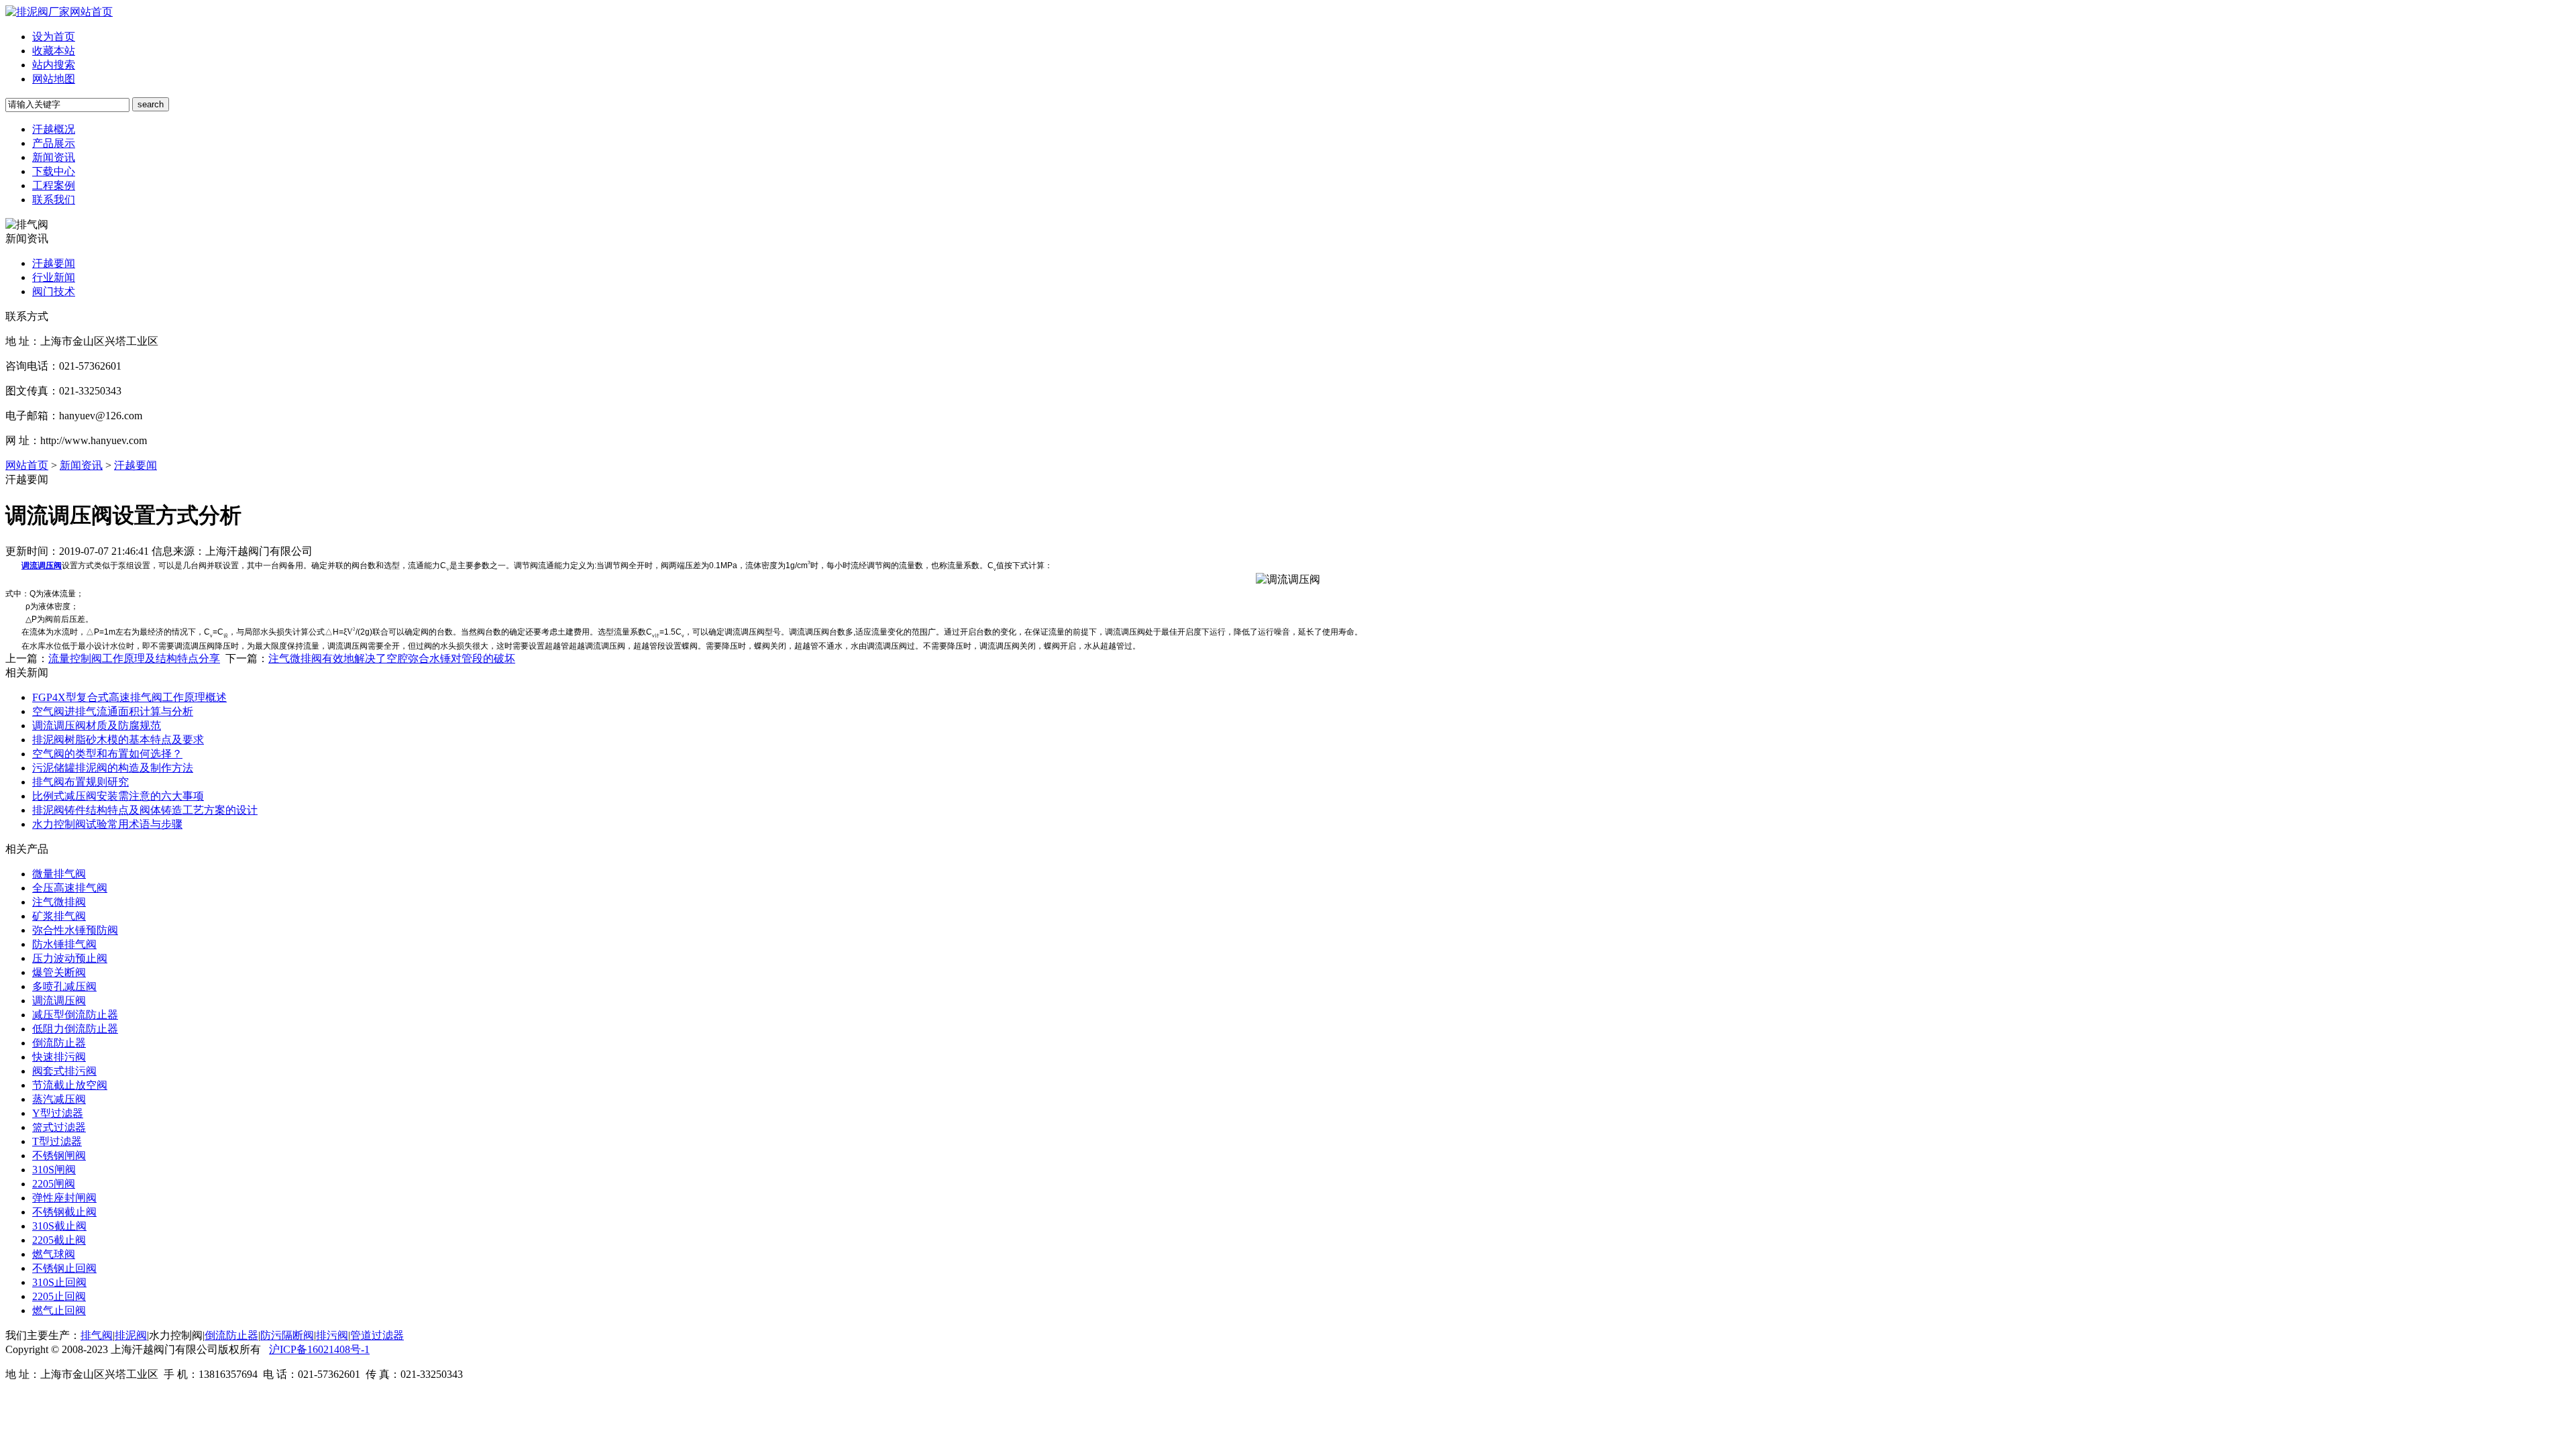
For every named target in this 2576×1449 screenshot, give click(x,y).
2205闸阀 (54, 1184)
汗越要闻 (54, 263)
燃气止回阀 (59, 1310)
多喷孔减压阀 (64, 986)
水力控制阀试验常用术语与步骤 (107, 824)
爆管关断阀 (59, 972)
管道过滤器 (377, 1335)
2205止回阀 (59, 1296)
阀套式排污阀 (64, 1071)
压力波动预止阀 (70, 958)
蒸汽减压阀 (59, 1099)
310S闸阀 (54, 1170)
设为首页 (54, 37)
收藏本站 (54, 51)
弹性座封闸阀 (64, 1198)
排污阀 (332, 1335)
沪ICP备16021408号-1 (319, 1349)
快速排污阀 (59, 1057)
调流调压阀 (59, 1001)
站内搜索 (54, 65)
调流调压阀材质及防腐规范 (97, 726)
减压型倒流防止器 (75, 1015)
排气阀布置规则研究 (80, 782)
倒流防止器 (59, 1043)
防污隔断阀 (287, 1335)
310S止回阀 (59, 1282)
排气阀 (97, 1335)
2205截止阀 (59, 1240)
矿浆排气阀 (59, 916)
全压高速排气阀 (70, 888)
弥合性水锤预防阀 (75, 930)
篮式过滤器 (59, 1127)
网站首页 (91, 12)
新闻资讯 (54, 157)
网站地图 (54, 79)
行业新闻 (54, 277)
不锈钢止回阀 (64, 1268)
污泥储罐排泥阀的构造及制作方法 (113, 768)
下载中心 (54, 171)
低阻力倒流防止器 (75, 1029)
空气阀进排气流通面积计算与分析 (113, 711)
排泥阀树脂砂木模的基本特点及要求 (118, 740)
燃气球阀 (54, 1254)
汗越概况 (54, 129)
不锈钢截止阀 (64, 1212)
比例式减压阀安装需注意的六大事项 (118, 796)
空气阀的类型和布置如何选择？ (107, 754)
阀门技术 (54, 291)
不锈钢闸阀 (59, 1156)
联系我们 (54, 200)
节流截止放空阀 (70, 1085)
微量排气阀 (59, 874)
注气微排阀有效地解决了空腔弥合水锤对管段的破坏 (392, 658)
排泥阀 (131, 1335)
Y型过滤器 (58, 1113)
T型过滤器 (57, 1141)
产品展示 (54, 143)
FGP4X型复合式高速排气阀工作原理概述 (129, 697)
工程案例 (54, 185)
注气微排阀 (59, 902)
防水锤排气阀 (64, 944)
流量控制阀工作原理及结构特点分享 (134, 658)
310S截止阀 (59, 1226)
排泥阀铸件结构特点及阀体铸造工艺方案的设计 (145, 810)
